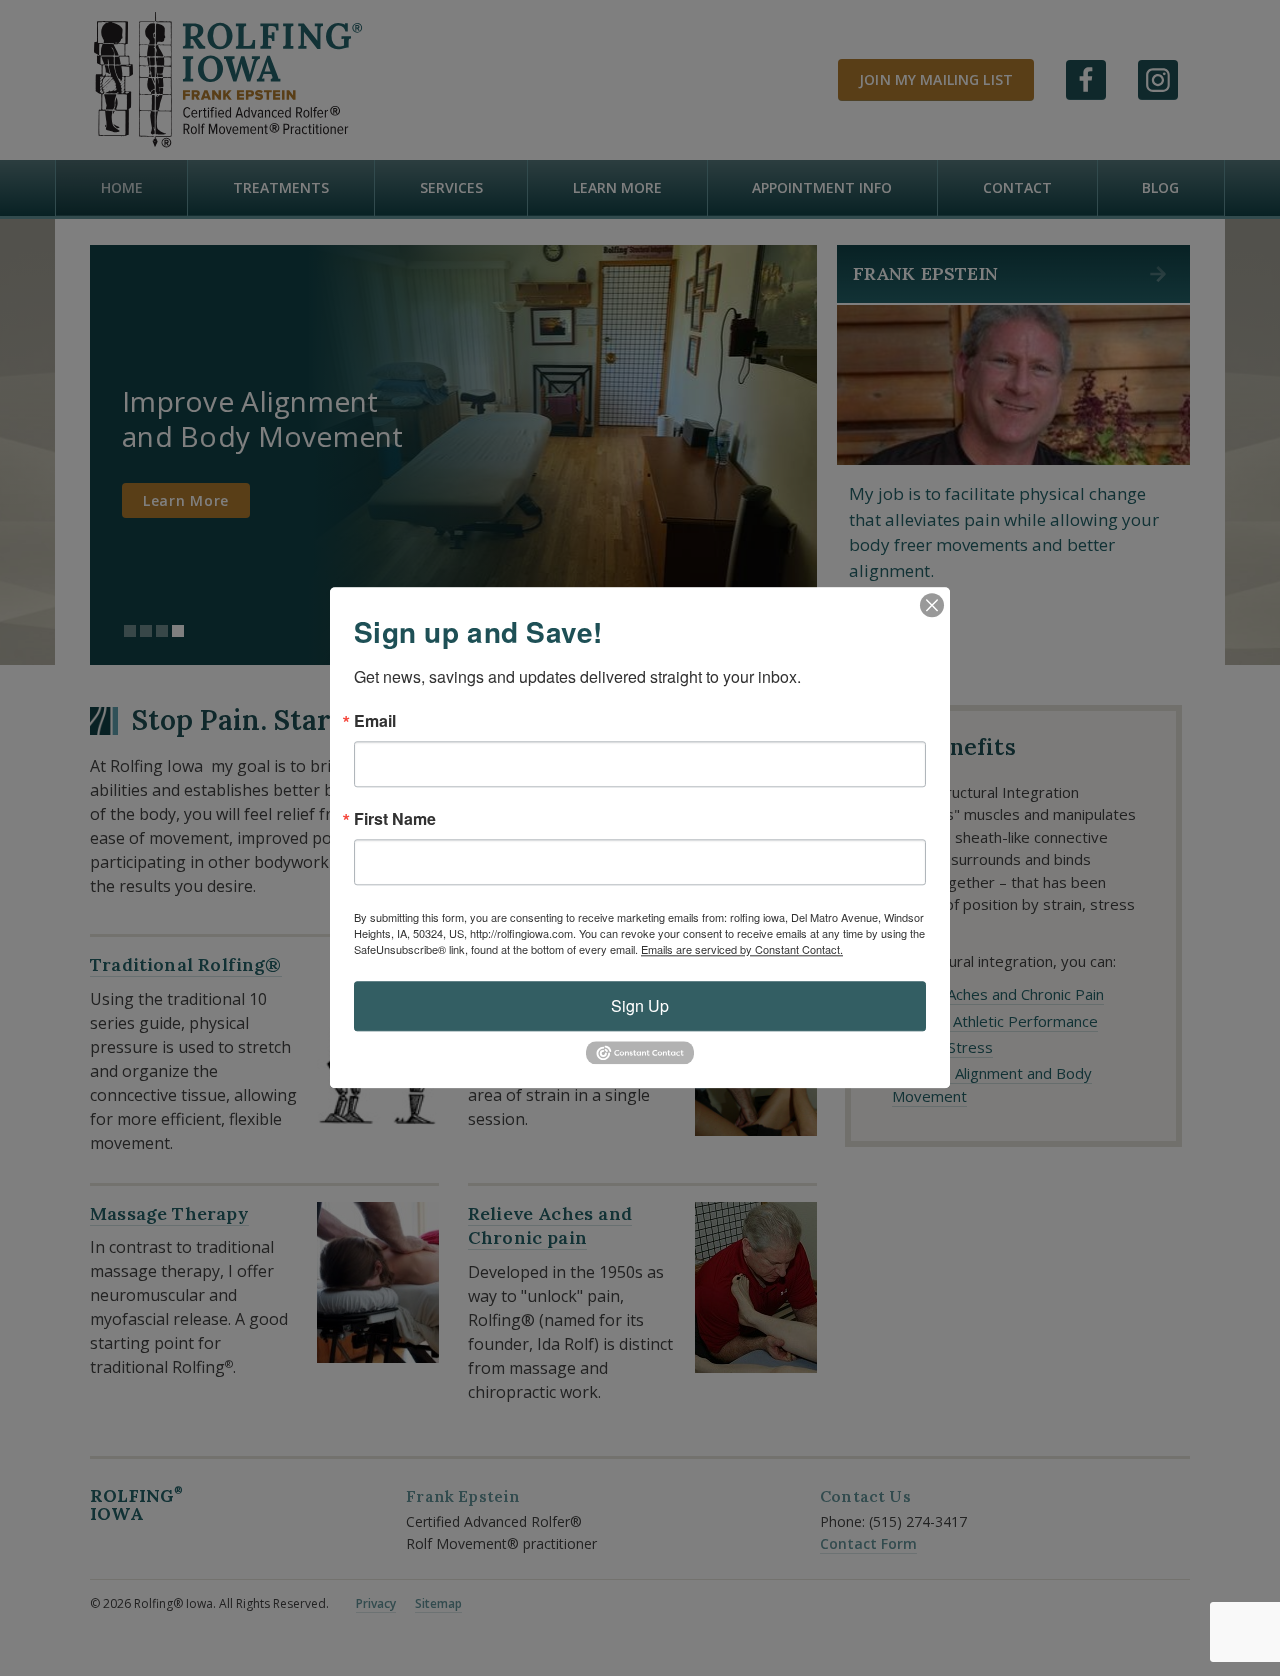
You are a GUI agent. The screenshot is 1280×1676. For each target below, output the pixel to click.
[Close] (932, 605)
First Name (395, 819)
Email (375, 721)
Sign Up (640, 1005)
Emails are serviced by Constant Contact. (742, 949)
